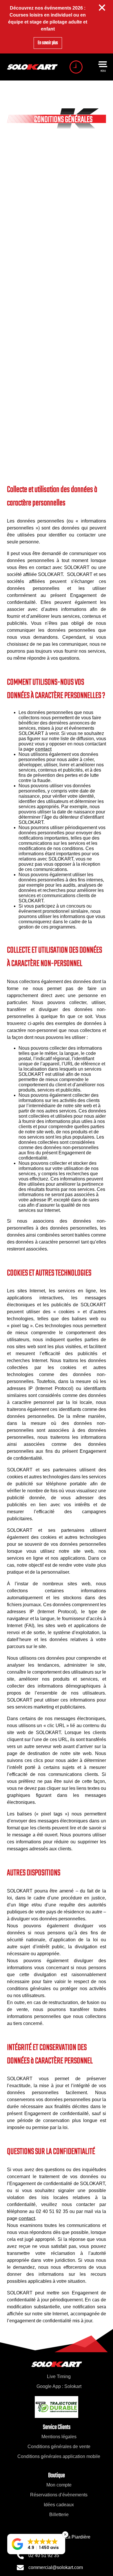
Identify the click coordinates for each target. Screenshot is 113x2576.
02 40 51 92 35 (44, 2556)
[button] (36, 2544)
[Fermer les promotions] (102, 8)
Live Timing (59, 2376)
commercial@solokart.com (56, 2567)
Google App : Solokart (59, 2386)
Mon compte (59, 2485)
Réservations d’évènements (59, 2495)
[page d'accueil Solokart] (32, 67)
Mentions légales (59, 2437)
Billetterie (59, 2515)
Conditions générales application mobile (59, 2456)
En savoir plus (48, 43)
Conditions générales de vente (59, 2447)
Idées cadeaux (59, 2505)
